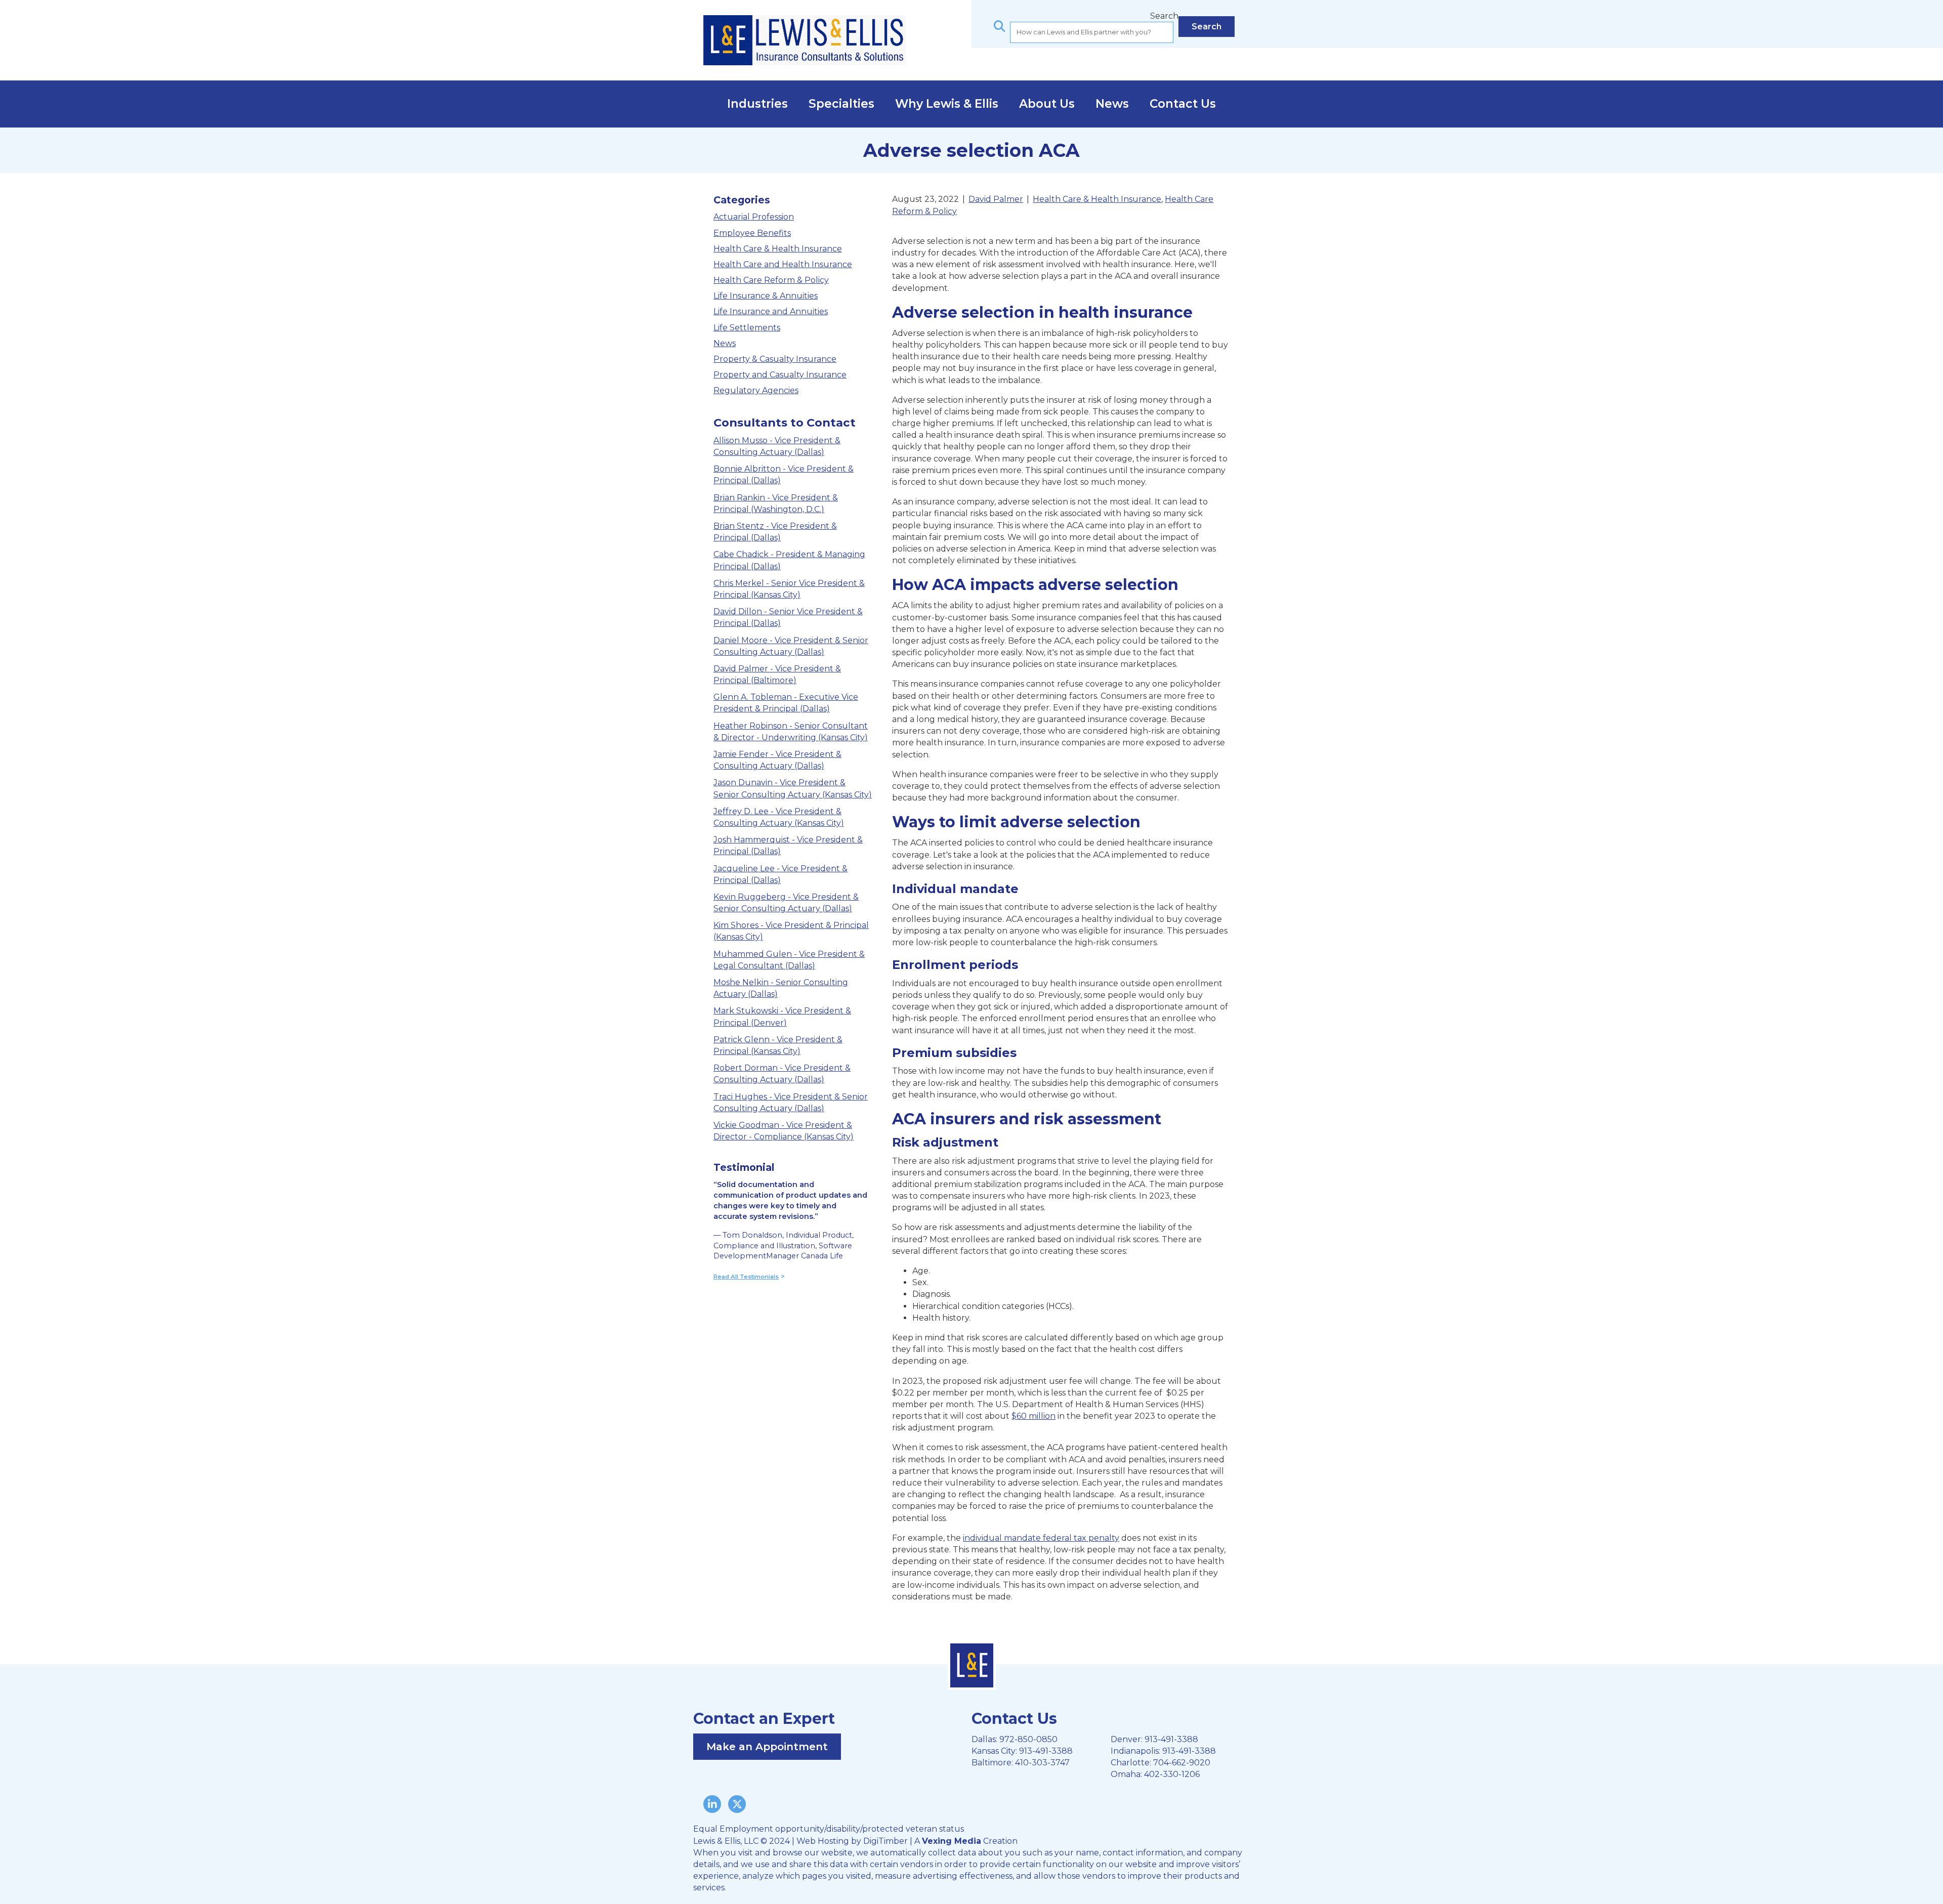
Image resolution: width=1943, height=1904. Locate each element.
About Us (1047, 104)
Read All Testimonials (746, 1277)
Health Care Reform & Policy (771, 280)
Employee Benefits (752, 233)
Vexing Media (952, 1841)
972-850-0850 (1028, 1739)
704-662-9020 (1182, 1763)
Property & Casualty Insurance (775, 359)
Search (1164, 16)
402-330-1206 (1172, 1774)
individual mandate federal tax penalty (1041, 1538)
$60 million (1033, 1416)
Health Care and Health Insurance (783, 264)
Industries (757, 104)
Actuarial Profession (754, 217)
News (1112, 104)
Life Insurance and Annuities (771, 311)
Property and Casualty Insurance (780, 375)
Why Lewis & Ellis (947, 104)
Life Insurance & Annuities (766, 296)
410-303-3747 (1042, 1763)
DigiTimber (885, 1841)
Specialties (841, 104)
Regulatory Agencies (756, 390)
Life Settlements (747, 328)
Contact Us (1183, 104)
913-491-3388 (1046, 1751)
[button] (1207, 27)
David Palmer (996, 199)
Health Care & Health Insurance (778, 249)
